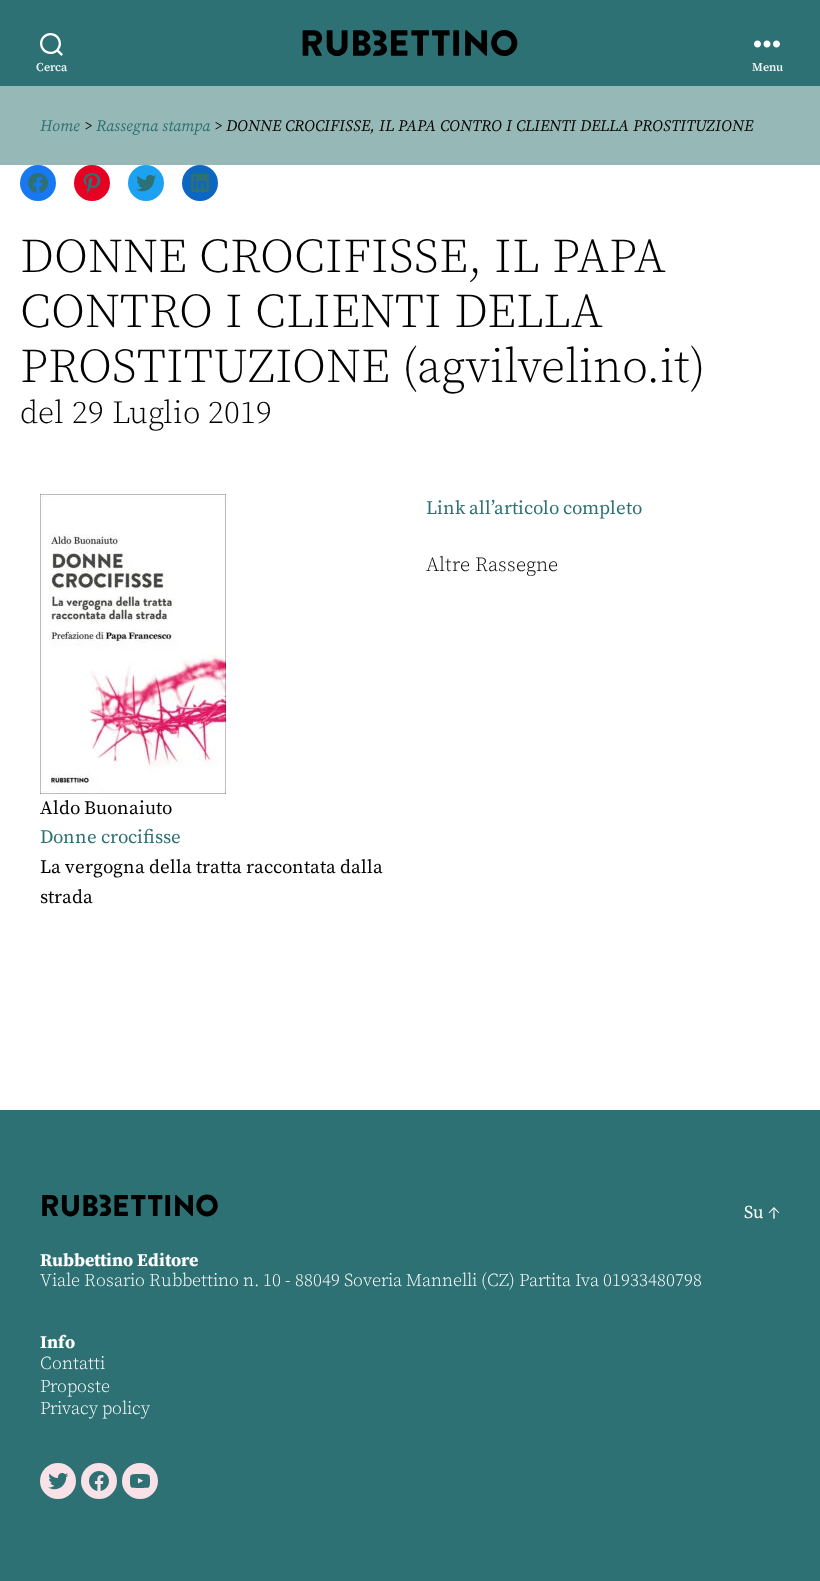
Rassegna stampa (153, 126)
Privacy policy (95, 1408)
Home (60, 126)
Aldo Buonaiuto (106, 808)
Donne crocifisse (110, 837)
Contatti (72, 1363)
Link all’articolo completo (534, 508)
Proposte (75, 1386)
